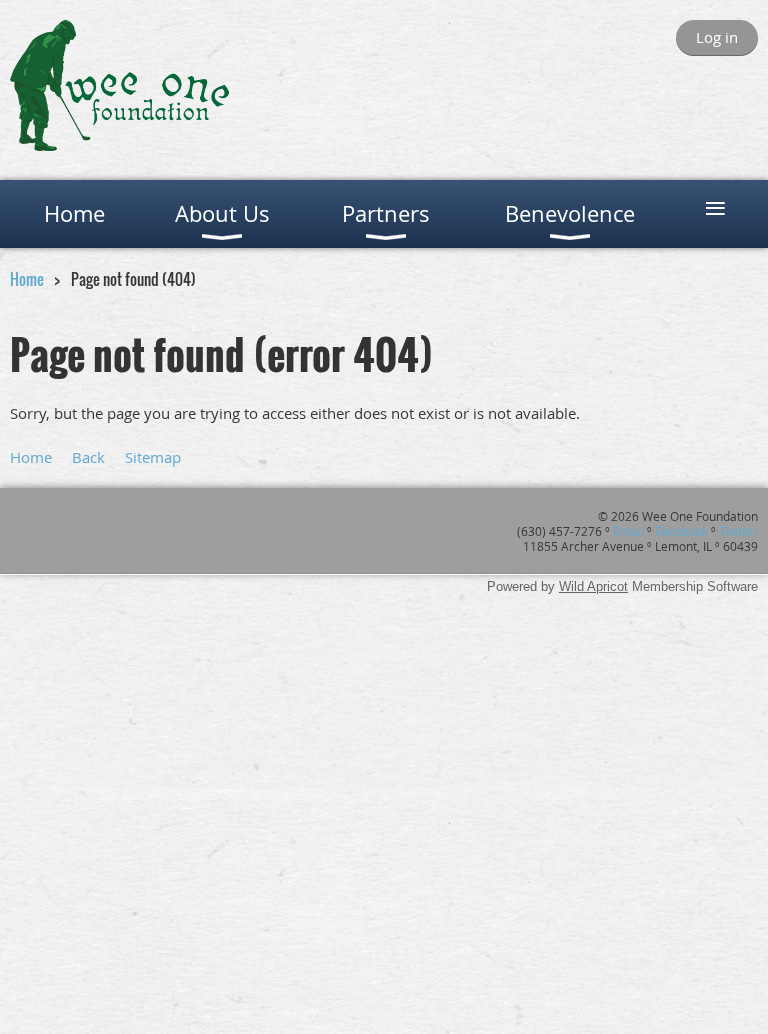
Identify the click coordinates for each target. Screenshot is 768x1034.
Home (27, 279)
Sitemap (153, 457)
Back (88, 457)
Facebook (681, 531)
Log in (717, 37)
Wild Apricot (593, 586)
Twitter (738, 531)
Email (628, 531)
